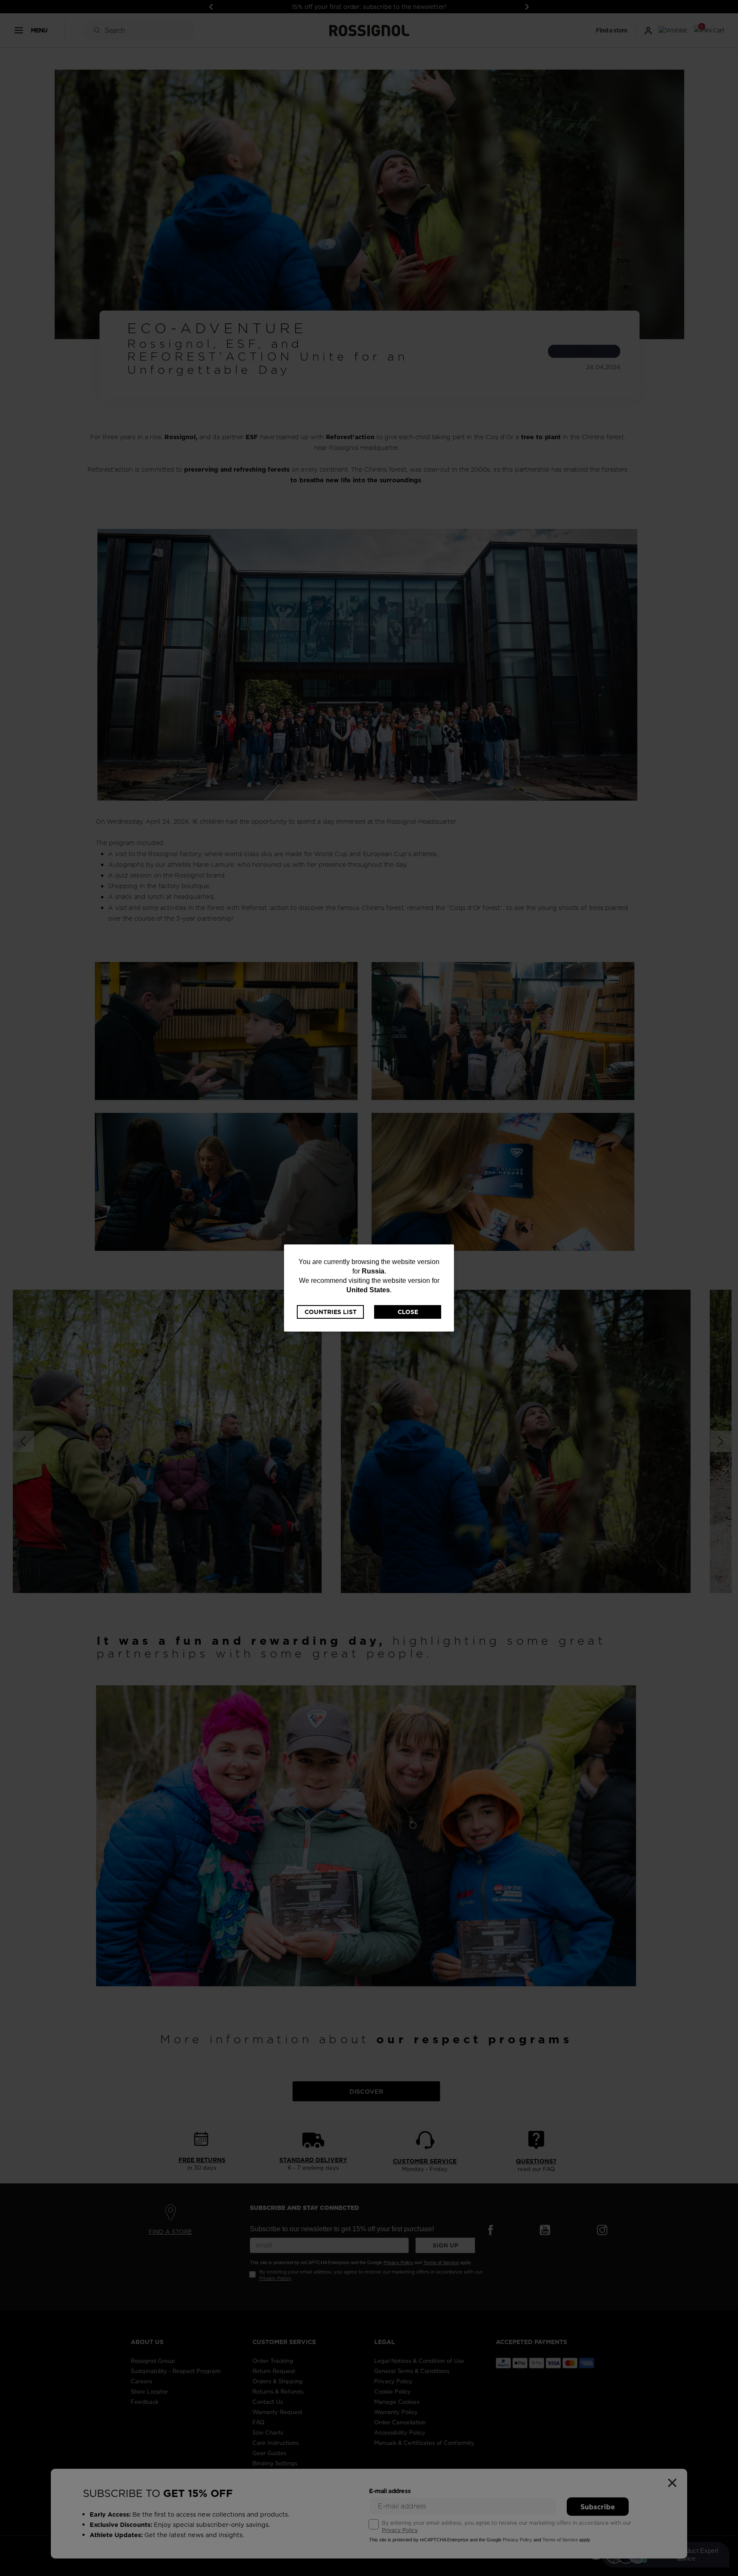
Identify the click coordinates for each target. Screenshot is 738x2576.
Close (408, 1312)
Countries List (331, 1312)
